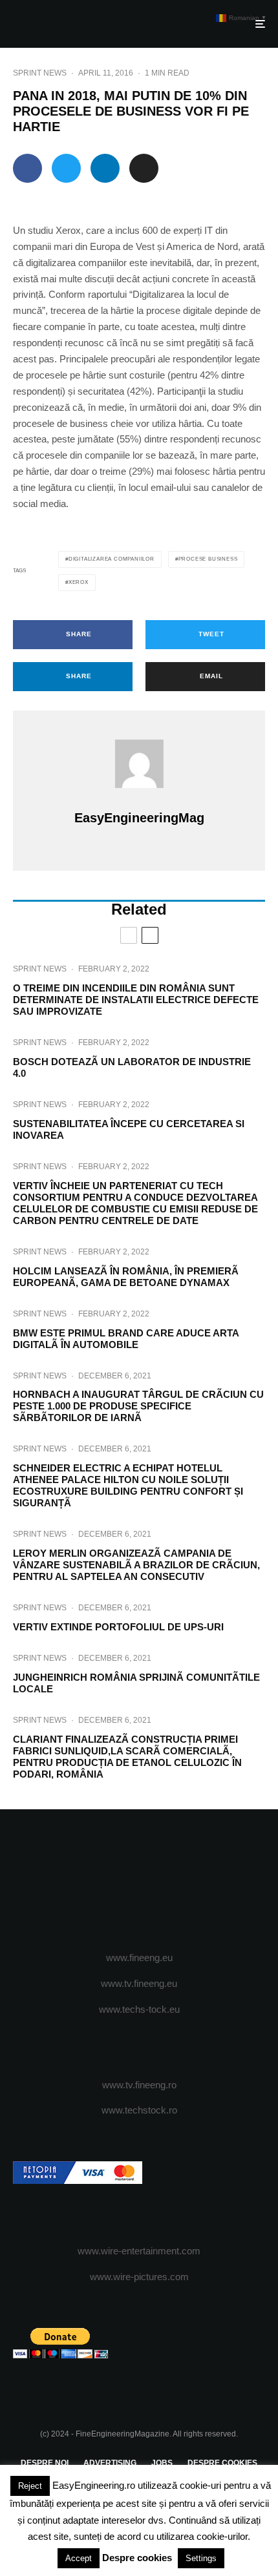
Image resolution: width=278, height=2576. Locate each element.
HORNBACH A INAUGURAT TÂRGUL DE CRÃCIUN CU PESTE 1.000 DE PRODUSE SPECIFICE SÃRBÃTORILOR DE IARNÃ (138, 1406)
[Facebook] (89, 1881)
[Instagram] (139, 1881)
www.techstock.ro (139, 2110)
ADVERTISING (110, 2463)
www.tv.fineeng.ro (139, 2085)
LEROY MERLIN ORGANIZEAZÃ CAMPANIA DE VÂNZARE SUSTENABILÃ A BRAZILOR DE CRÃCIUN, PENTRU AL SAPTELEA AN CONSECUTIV (136, 1565)
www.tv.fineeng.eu (139, 1983)
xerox (79, 582)
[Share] (27, 168)
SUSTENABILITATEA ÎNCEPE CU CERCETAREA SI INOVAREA (129, 1129)
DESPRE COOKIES (222, 2463)
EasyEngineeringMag (139, 818)
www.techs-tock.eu (139, 2009)
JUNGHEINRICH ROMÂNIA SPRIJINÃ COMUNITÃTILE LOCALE (136, 1683)
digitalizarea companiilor (112, 559)
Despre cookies (137, 2558)
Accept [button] (79, 2558)
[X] (114, 1881)
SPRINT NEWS (40, 73)
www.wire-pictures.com (139, 2277)
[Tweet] (66, 168)
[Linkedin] (190, 1881)
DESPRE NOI (45, 2463)
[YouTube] (165, 1881)
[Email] (144, 168)
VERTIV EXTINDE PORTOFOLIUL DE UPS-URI (118, 1627)
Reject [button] (30, 2486)
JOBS (162, 2463)
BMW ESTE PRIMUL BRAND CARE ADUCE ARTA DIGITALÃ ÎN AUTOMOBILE (126, 1339)
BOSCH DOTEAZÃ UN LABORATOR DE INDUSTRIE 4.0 (132, 1067)
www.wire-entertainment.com (139, 2251)
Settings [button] (201, 2558)
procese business (208, 559)
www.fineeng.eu (139, 1958)
